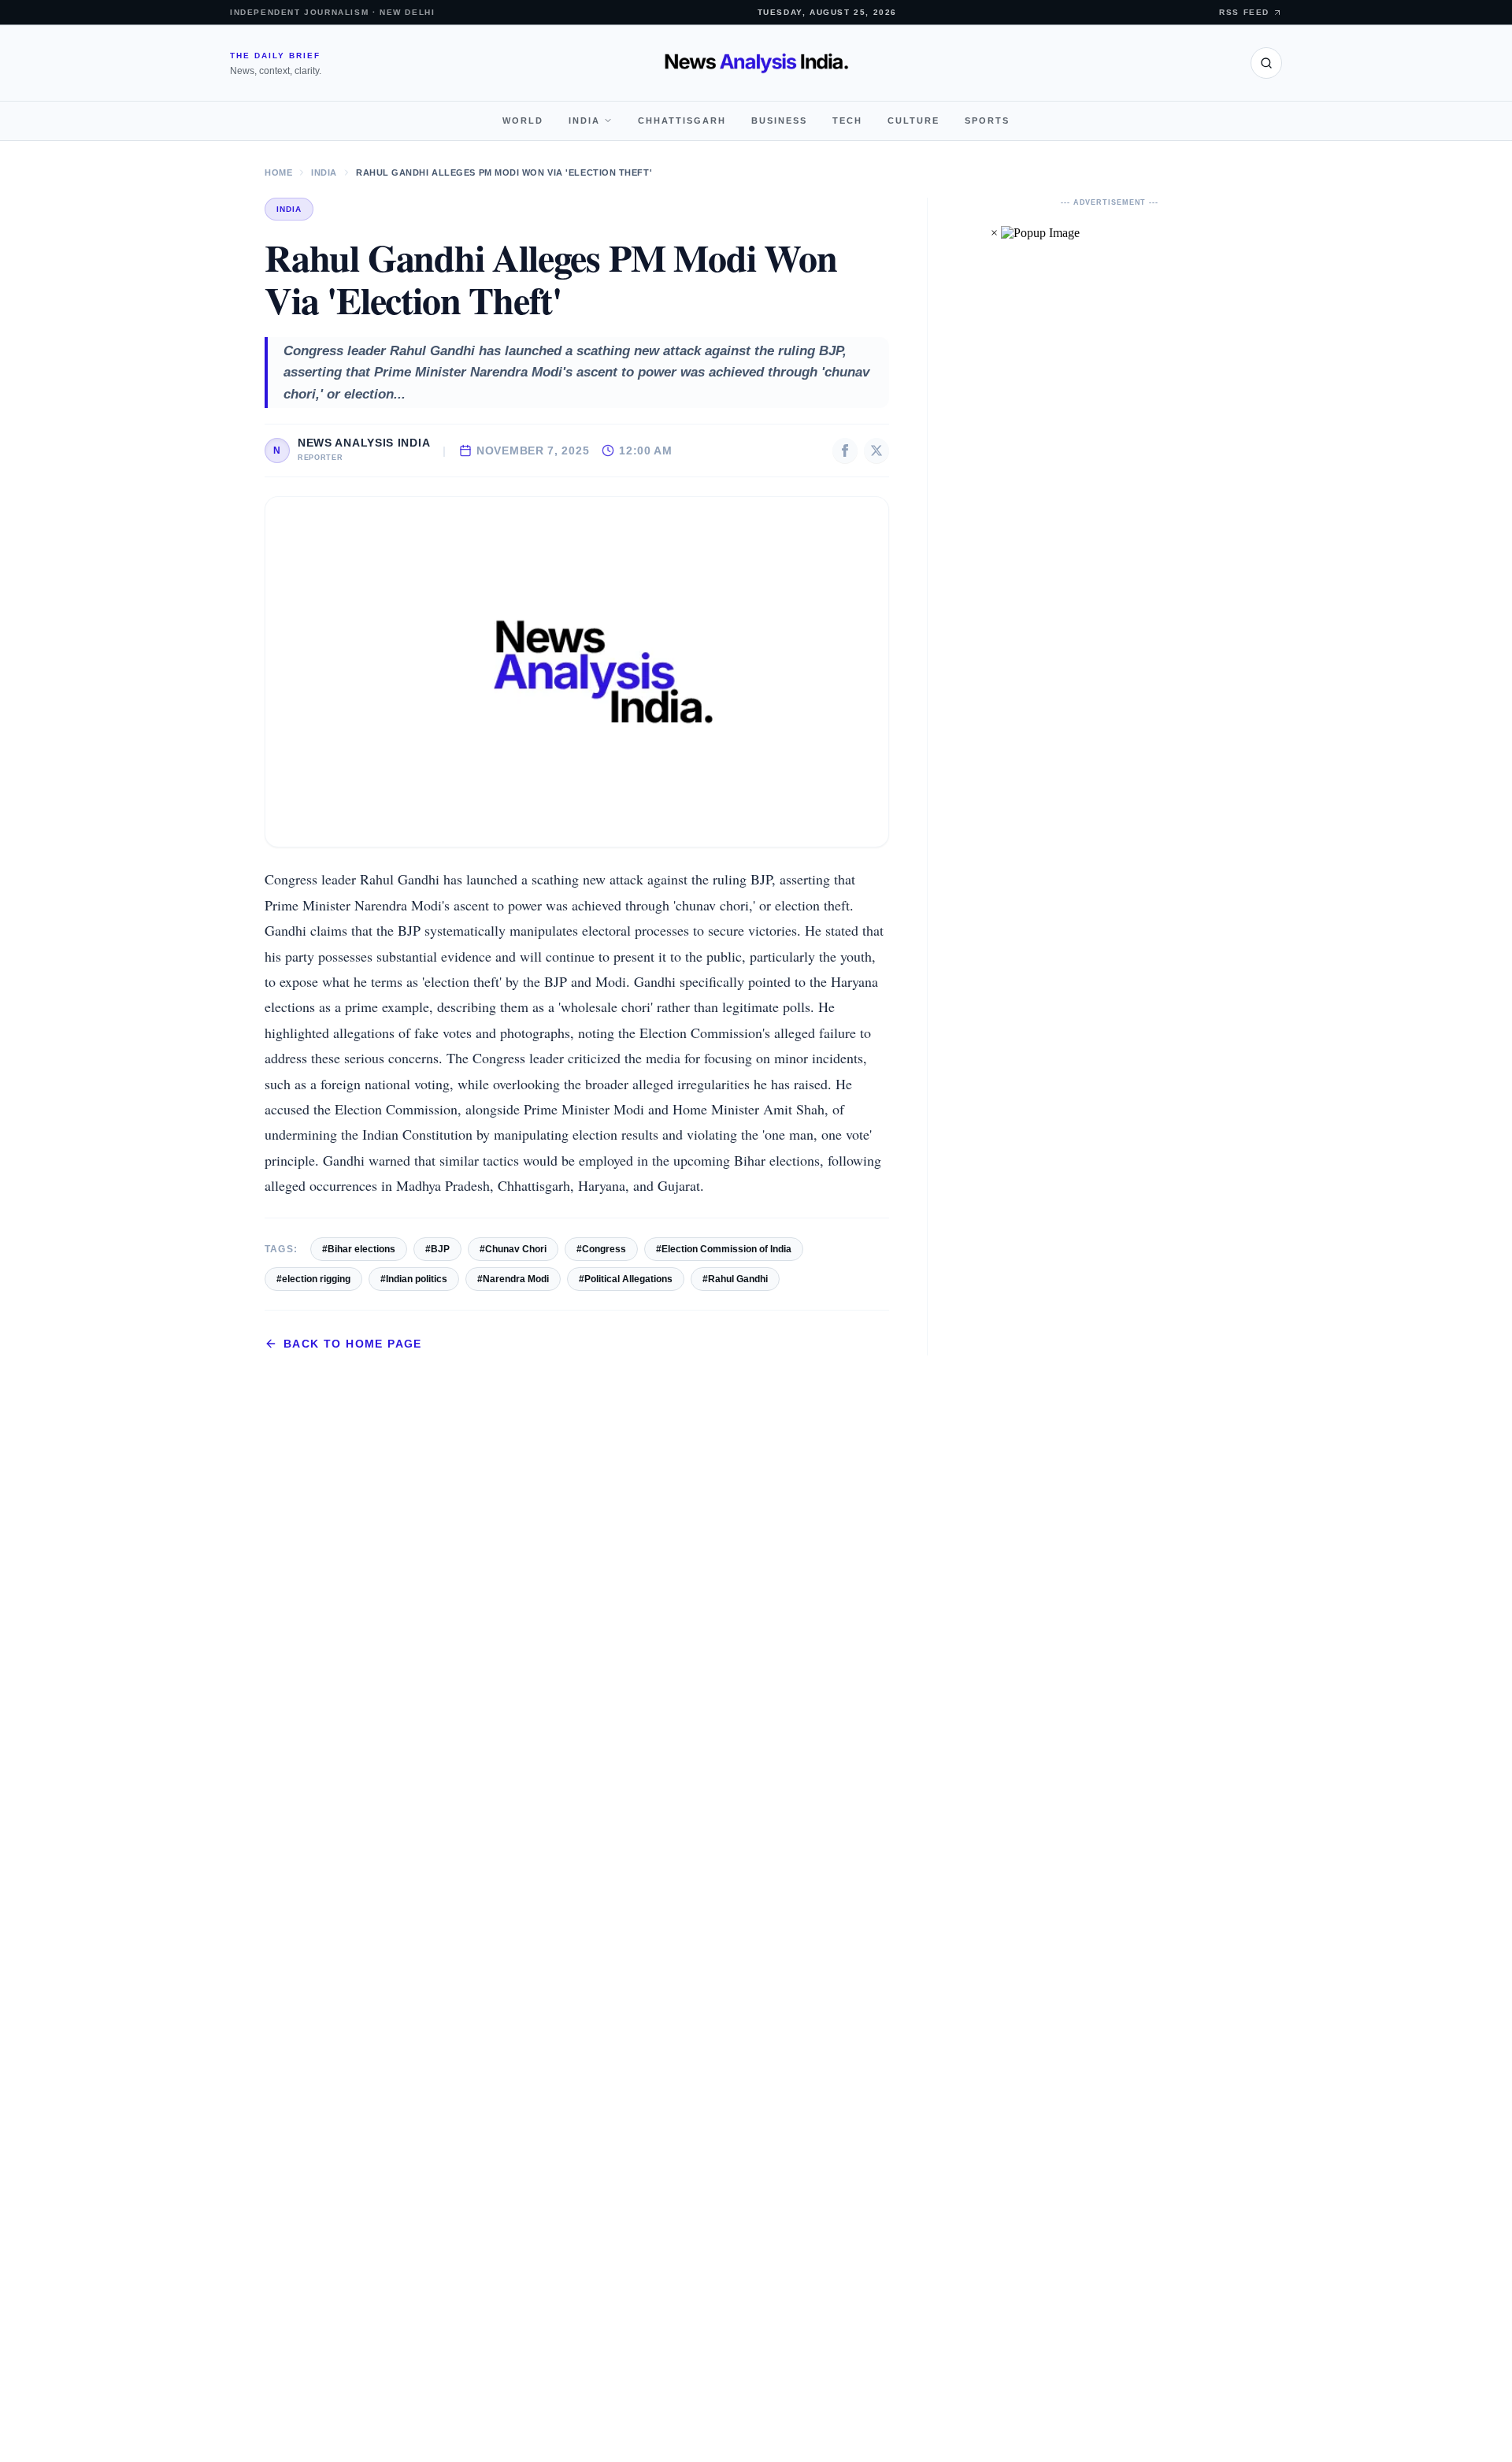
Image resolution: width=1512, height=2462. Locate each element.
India (584, 121)
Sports (987, 121)
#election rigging (313, 1279)
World (523, 121)
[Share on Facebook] (845, 451)
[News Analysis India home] (756, 63)
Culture (913, 121)
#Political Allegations (626, 1279)
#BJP (437, 1249)
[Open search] (1266, 63)
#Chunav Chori (513, 1249)
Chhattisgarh (682, 121)
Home (278, 172)
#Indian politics (414, 1279)
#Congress (601, 1249)
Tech (847, 121)
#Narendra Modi (513, 1279)
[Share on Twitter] (876, 451)
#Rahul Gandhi (735, 1279)
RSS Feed (1244, 12)
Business (779, 121)
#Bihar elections (359, 1249)
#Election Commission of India (724, 1249)
